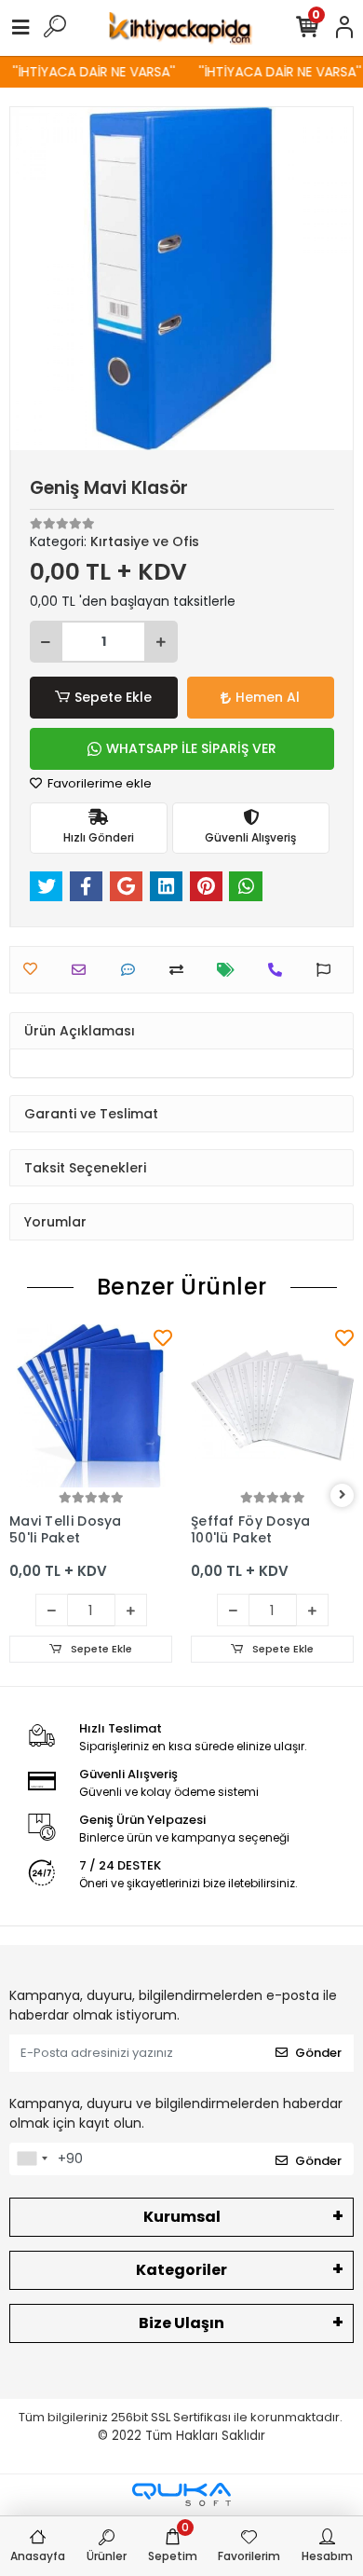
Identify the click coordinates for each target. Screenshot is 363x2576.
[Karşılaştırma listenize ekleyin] (181, 970)
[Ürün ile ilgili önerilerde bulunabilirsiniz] (328, 970)
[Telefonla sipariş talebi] (280, 970)
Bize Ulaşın (181, 2323)
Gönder (318, 2053)
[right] (343, 1495)
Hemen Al (268, 697)
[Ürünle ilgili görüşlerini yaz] (133, 970)
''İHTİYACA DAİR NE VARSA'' (89, 72)
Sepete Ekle (113, 697)
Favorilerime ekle (98, 783)
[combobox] (32, 2159)
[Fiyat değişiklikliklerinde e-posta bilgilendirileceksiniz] (230, 970)
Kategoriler (181, 2270)
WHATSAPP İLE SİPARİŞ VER (191, 748)
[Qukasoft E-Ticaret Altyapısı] (181, 2494)
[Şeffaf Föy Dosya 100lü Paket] (272, 1406)
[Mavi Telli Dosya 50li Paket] (91, 1406)
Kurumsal (182, 2217)
